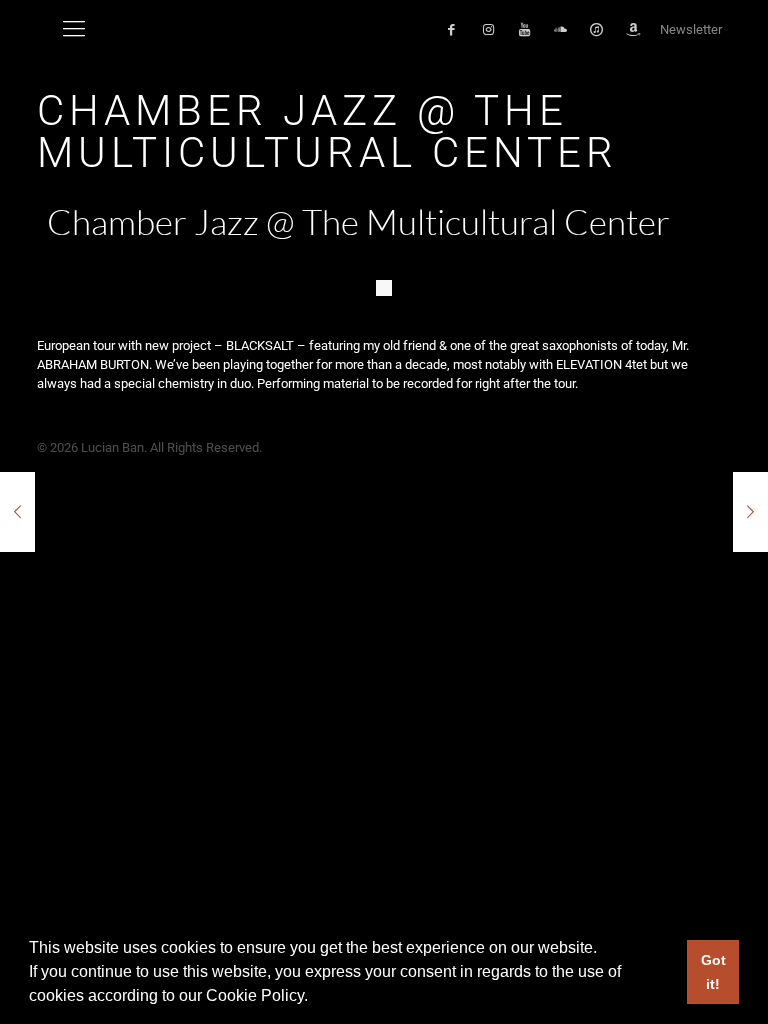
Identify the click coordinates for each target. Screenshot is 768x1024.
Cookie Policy (255, 995)
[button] (315, 998)
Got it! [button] (713, 972)
